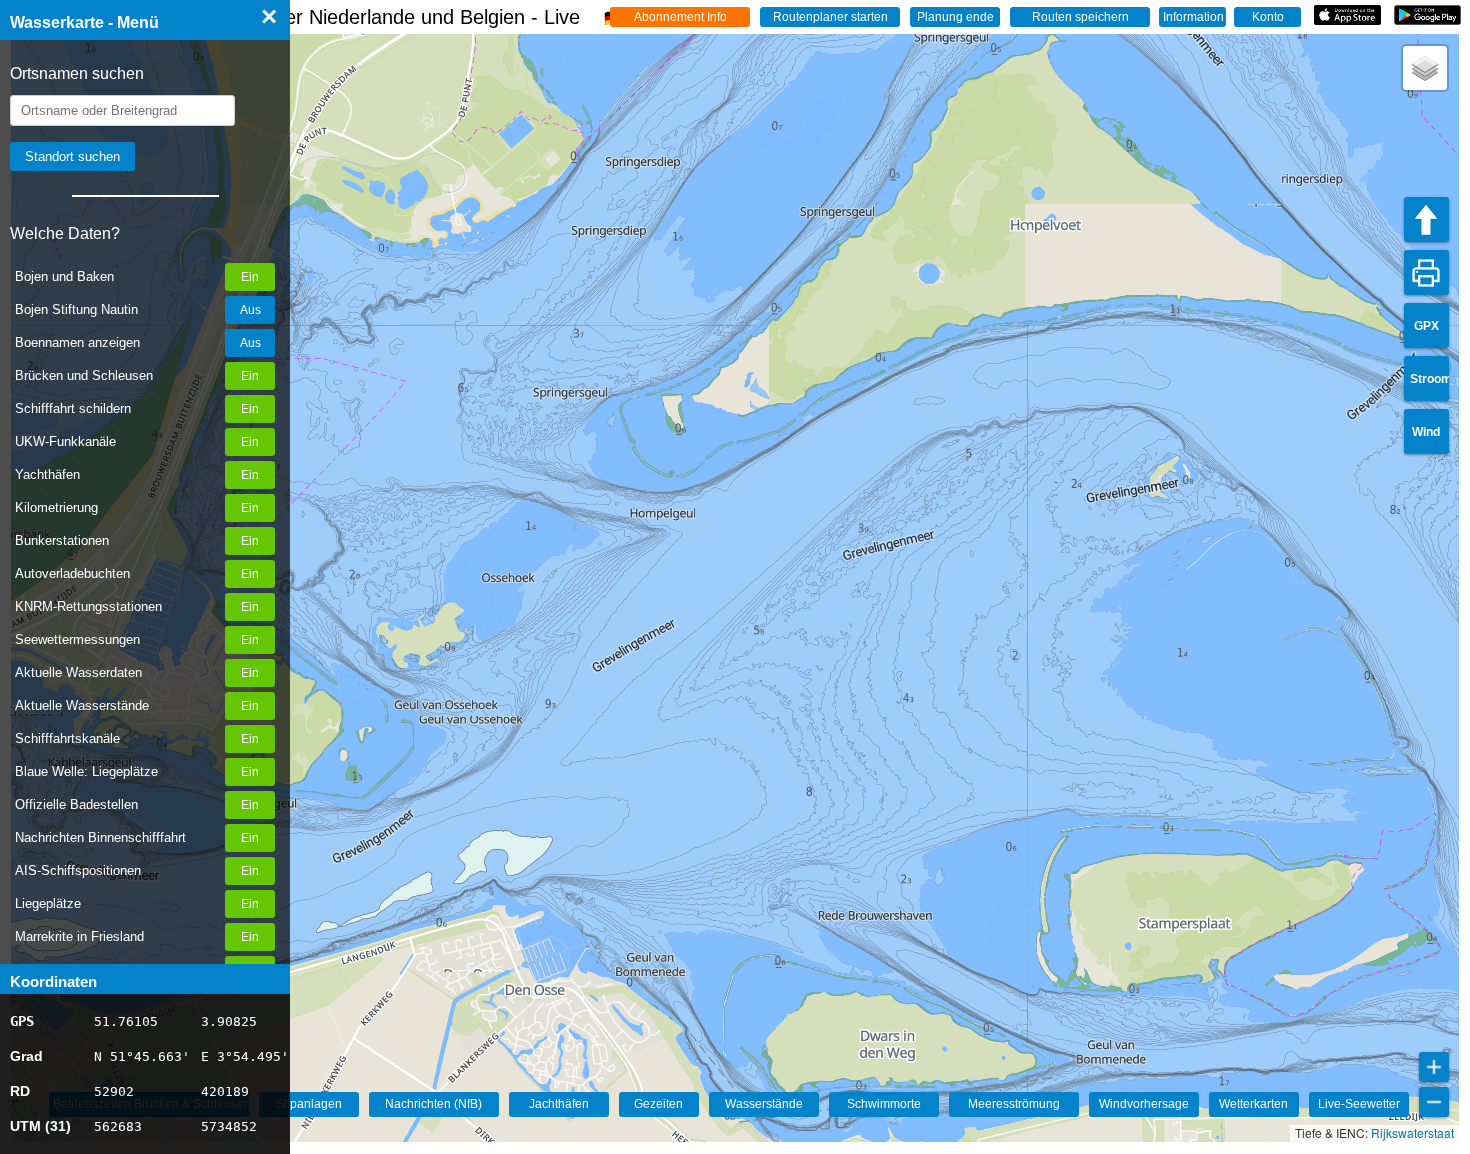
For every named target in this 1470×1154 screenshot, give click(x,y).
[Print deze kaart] (1426, 272)
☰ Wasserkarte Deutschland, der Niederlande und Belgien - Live (317, 17)
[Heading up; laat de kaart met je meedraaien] (1426, 219)
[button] (1425, 68)
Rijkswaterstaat (1412, 1132)
